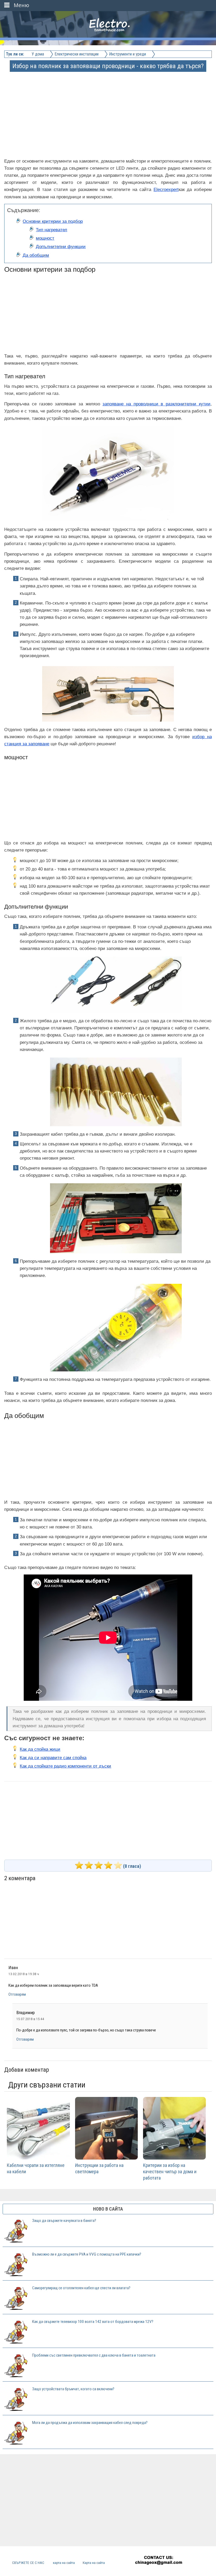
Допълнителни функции (61, 247)
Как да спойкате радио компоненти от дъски (65, 1766)
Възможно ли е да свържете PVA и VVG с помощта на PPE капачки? (87, 2254)
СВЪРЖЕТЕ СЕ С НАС (28, 2563)
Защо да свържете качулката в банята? (64, 2221)
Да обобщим (36, 255)
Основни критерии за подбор (53, 221)
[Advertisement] (108, 108)
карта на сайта (64, 2563)
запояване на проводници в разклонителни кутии (156, 404)
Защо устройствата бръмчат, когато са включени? (73, 2389)
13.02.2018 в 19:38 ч (24, 1974)
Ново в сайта (108, 2209)
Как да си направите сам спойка (53, 1758)
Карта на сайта (94, 2563)
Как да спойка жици (40, 1749)
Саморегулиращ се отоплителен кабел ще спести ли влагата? (81, 2288)
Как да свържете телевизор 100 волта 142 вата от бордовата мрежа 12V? (93, 2322)
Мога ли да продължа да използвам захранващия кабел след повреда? (90, 2423)
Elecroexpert (166, 190)
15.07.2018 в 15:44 (30, 2019)
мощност (45, 238)
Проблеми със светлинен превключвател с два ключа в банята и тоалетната (94, 2355)
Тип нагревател (51, 230)
